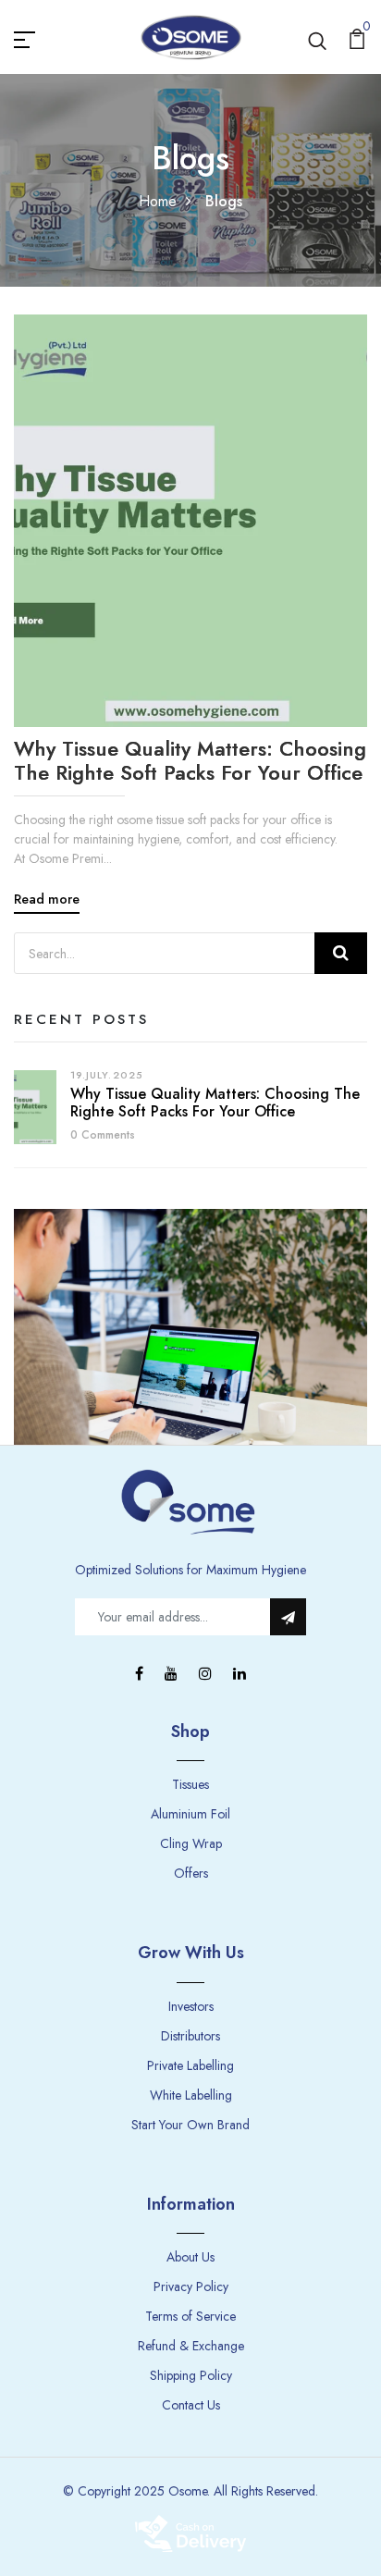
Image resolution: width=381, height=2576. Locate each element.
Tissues (190, 1784)
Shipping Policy (191, 2375)
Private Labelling (190, 2065)
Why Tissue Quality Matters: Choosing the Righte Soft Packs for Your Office (190, 761)
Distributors (190, 2036)
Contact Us (191, 2405)
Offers (191, 1873)
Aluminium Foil (190, 1814)
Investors (191, 2006)
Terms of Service (190, 2316)
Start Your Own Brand (190, 2125)
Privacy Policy (191, 2286)
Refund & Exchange (191, 2346)
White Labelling (191, 2095)
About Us (190, 2257)
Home (158, 201)
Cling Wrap (191, 1843)
